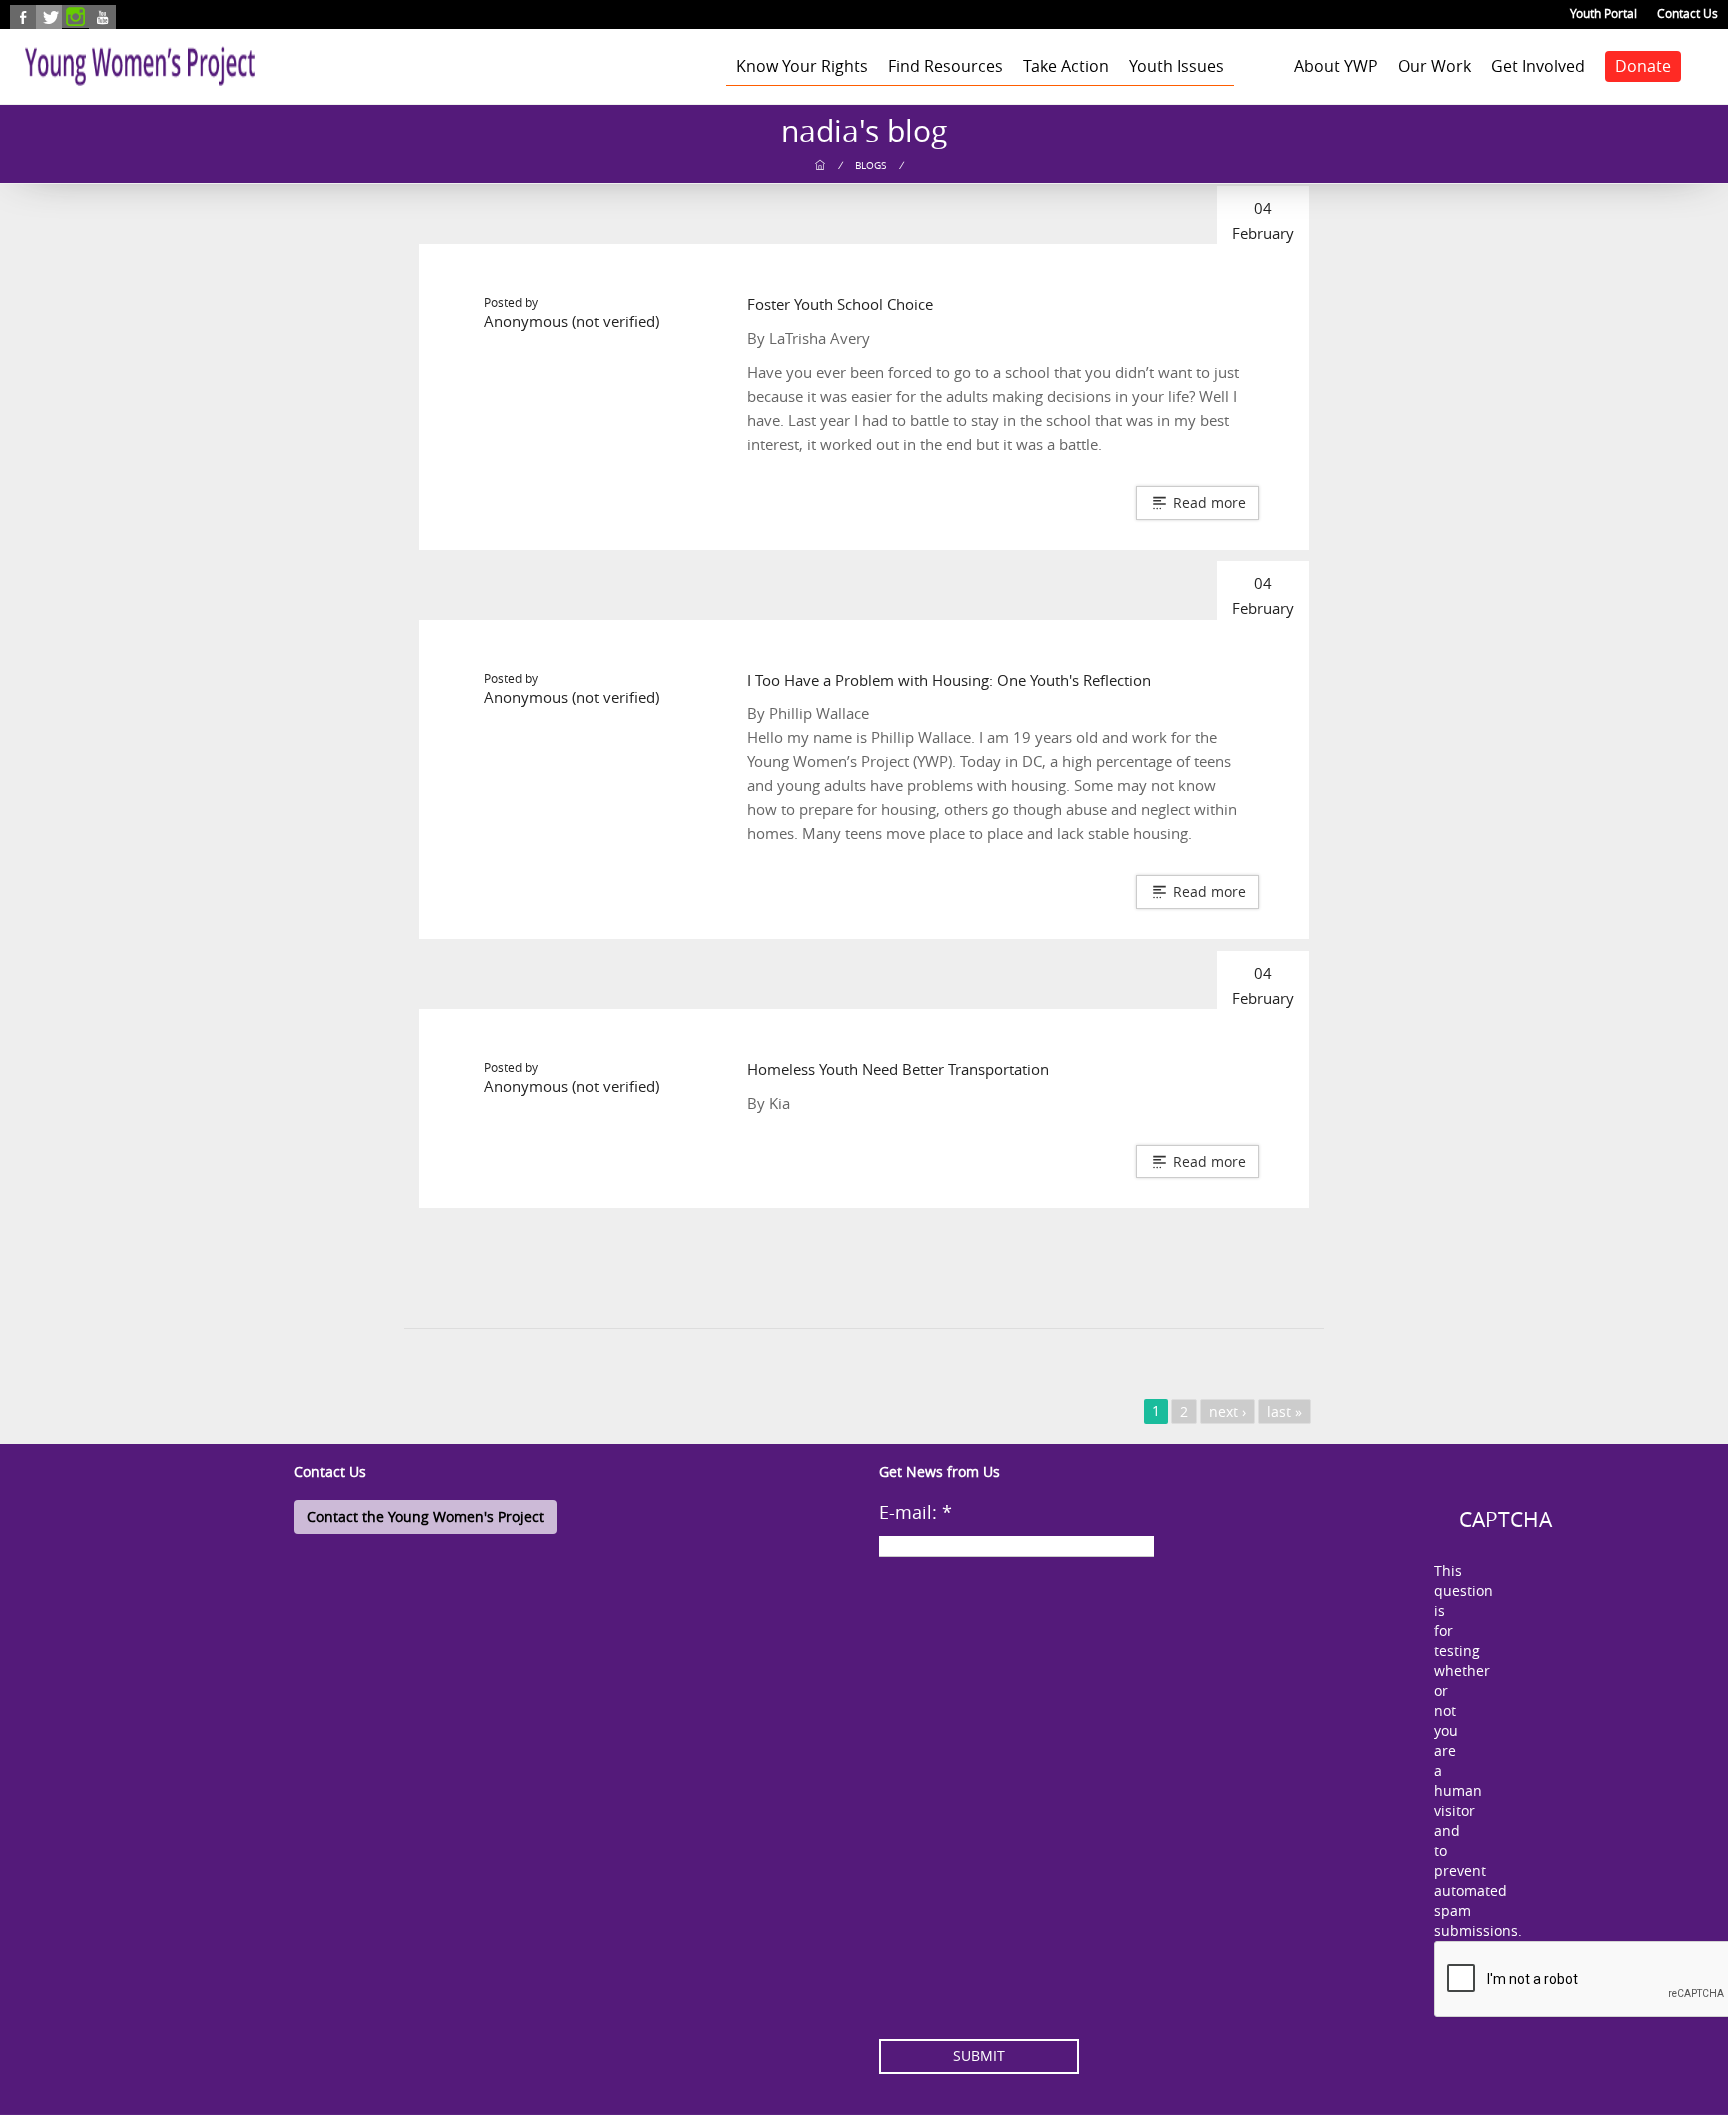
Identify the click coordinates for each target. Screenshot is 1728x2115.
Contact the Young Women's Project (425, 1516)
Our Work (1434, 66)
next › (1227, 1411)
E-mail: (915, 1512)
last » (1284, 1411)
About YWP (1336, 66)
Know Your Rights (802, 66)
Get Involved (1538, 66)
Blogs (870, 165)
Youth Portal (1603, 13)
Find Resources (945, 66)
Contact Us (1687, 13)
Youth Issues (1176, 66)
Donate (1643, 66)
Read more (1207, 502)
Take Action (1066, 66)
